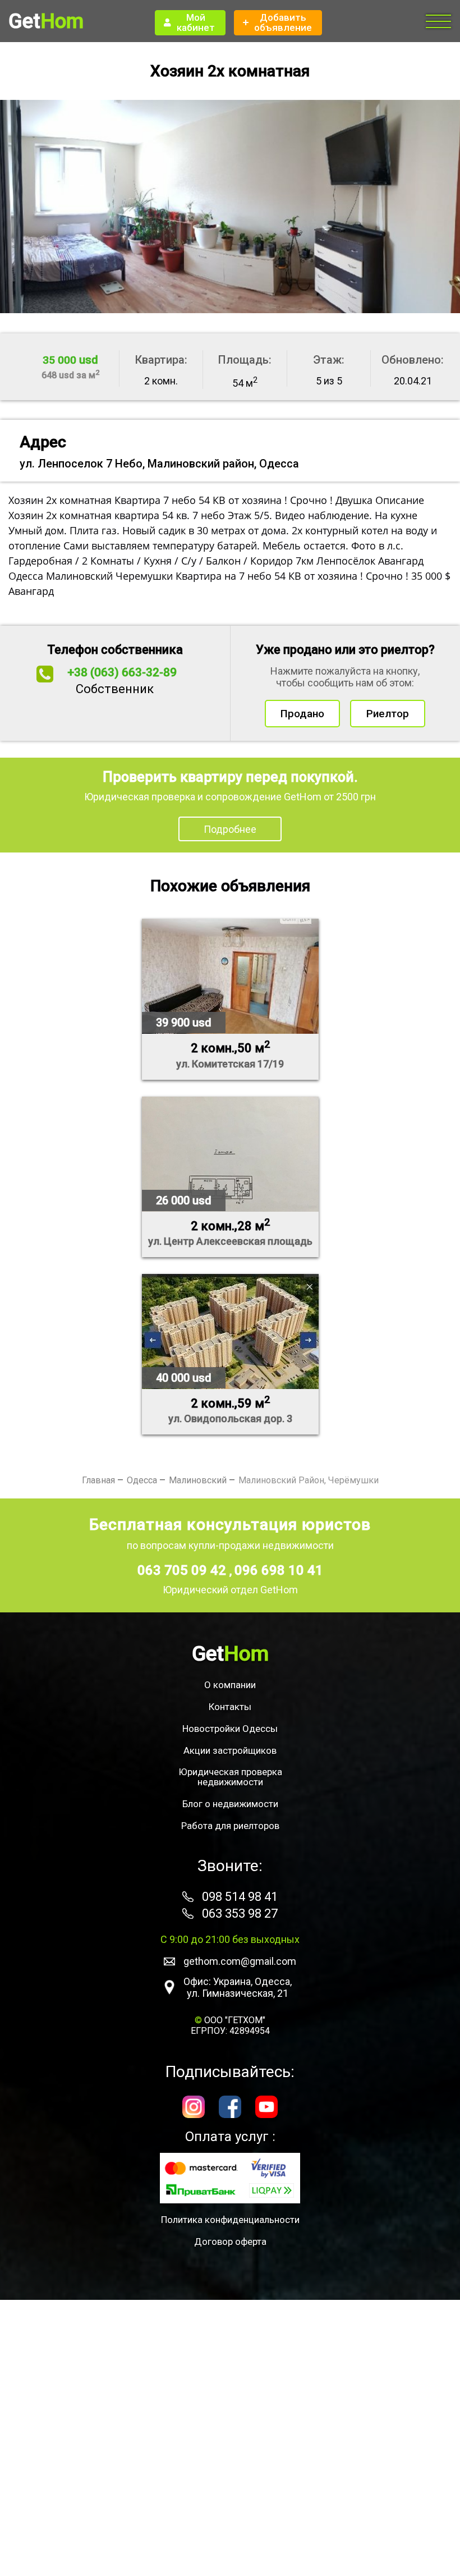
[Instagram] (194, 2108)
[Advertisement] (230, 2438)
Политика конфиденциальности (230, 2220)
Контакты (230, 1707)
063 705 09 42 (183, 1570)
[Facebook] (230, 2108)
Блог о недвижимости (230, 1804)
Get (46, 21)
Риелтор (388, 714)
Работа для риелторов (230, 1826)
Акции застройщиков (230, 1750)
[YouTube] (266, 2108)
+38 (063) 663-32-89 (122, 672)
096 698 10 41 (279, 1570)
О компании (230, 1685)
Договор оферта (230, 2242)
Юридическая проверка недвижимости (230, 1777)
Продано (302, 714)
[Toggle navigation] (439, 22)
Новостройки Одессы (230, 1729)
